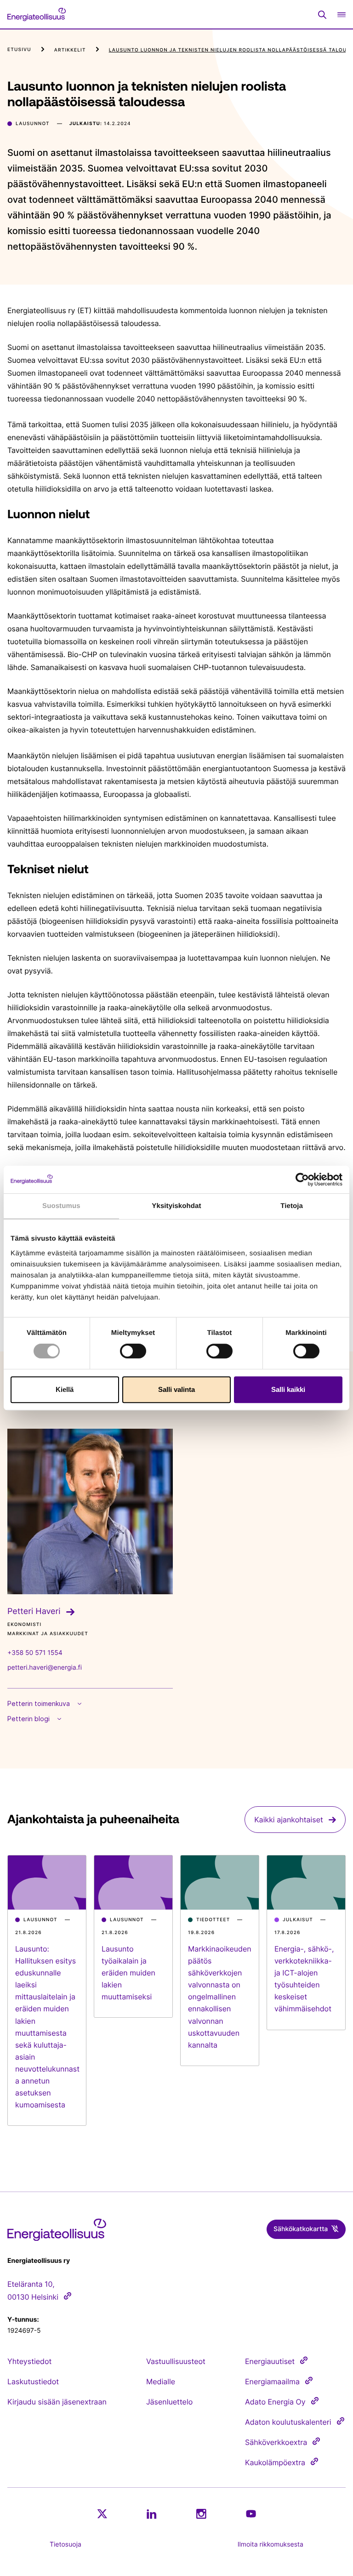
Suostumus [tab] (61, 1206)
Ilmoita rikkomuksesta (270, 2545)
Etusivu (19, 50)
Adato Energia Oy (275, 2402)
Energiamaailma (272, 2381)
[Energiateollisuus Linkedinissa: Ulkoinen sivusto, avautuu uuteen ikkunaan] (152, 2514)
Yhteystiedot (29, 2361)
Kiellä (65, 1389)
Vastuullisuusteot (176, 2361)
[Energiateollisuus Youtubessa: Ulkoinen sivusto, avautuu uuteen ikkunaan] (251, 2514)
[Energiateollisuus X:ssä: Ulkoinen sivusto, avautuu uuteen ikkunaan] (102, 2514)
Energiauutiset (270, 2361)
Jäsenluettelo (169, 2402)
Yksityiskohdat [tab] (176, 1206)
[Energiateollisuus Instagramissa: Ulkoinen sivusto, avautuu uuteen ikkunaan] (201, 2514)
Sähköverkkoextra (276, 2442)
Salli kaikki (288, 1389)
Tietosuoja (65, 2545)
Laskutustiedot (33, 2381)
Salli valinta (176, 1389)
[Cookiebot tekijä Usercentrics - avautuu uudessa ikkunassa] (302, 1179)
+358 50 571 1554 (35, 1653)
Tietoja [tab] (292, 1206)
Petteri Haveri (34, 1611)
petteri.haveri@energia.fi (45, 1668)
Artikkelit (70, 50)
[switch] (133, 1351)
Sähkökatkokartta (301, 2229)
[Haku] (322, 15)
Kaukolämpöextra (275, 2462)
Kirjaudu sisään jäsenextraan (57, 2402)
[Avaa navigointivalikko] (342, 14)
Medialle (161, 2381)
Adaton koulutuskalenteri (288, 2422)
